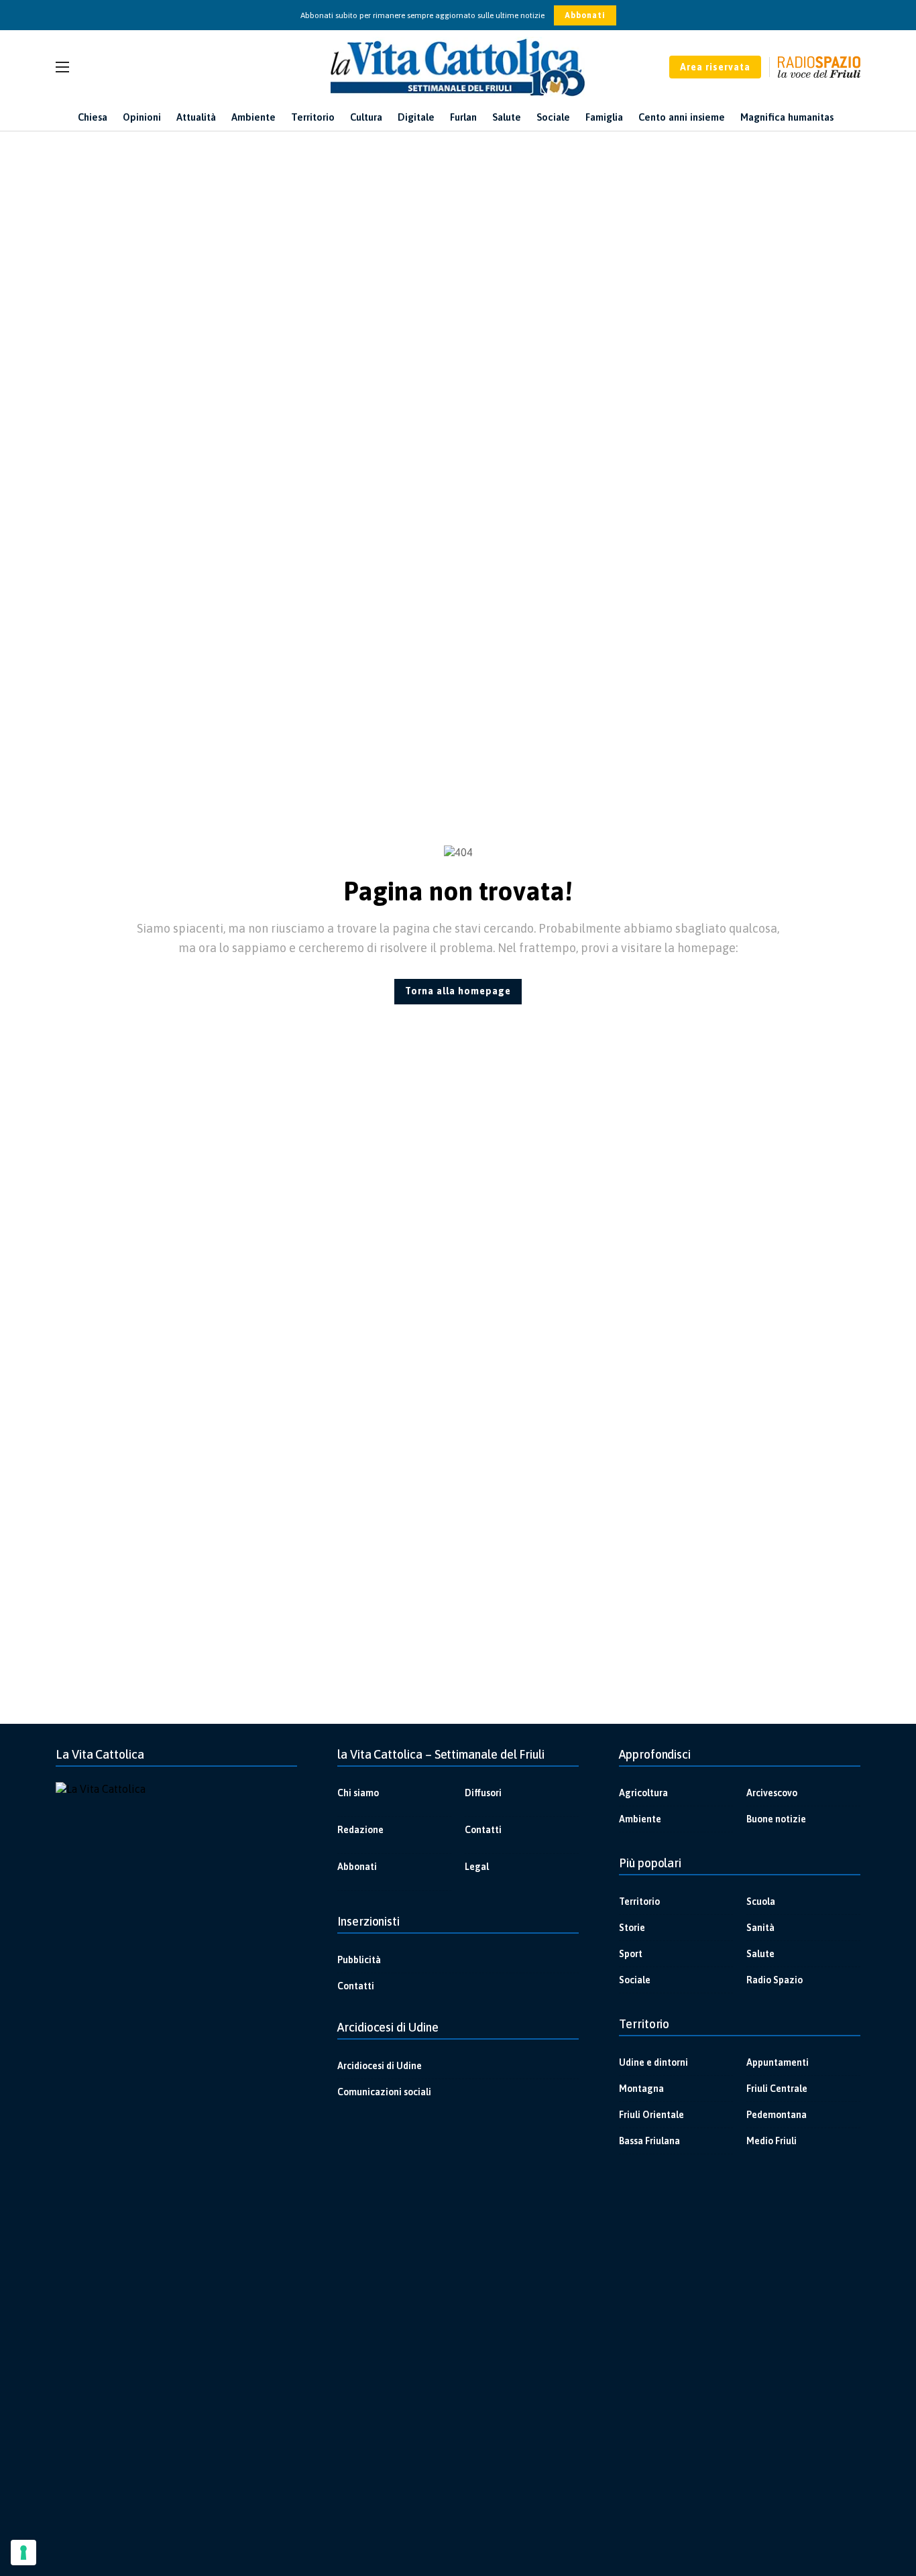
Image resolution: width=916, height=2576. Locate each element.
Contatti (483, 1830)
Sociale (635, 1980)
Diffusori (483, 1793)
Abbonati (585, 15)
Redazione (360, 1830)
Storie (632, 1928)
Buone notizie (776, 1819)
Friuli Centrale (777, 2089)
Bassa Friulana (649, 2141)
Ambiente (640, 1819)
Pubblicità (359, 1960)
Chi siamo (358, 1793)
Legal (477, 1867)
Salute (760, 1954)
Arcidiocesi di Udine (380, 2066)
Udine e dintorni (653, 2062)
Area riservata (715, 67)
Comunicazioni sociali (384, 2092)
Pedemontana (777, 2115)
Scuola (761, 1901)
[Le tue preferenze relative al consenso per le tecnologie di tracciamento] (23, 2553)
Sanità (760, 1928)
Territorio (639, 1901)
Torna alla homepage (458, 991)
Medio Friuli (771, 2141)
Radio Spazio (775, 1980)
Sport (631, 1954)
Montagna (641, 2089)
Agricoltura (643, 1793)
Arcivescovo (772, 1793)
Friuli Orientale (651, 2115)
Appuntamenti (778, 2062)
